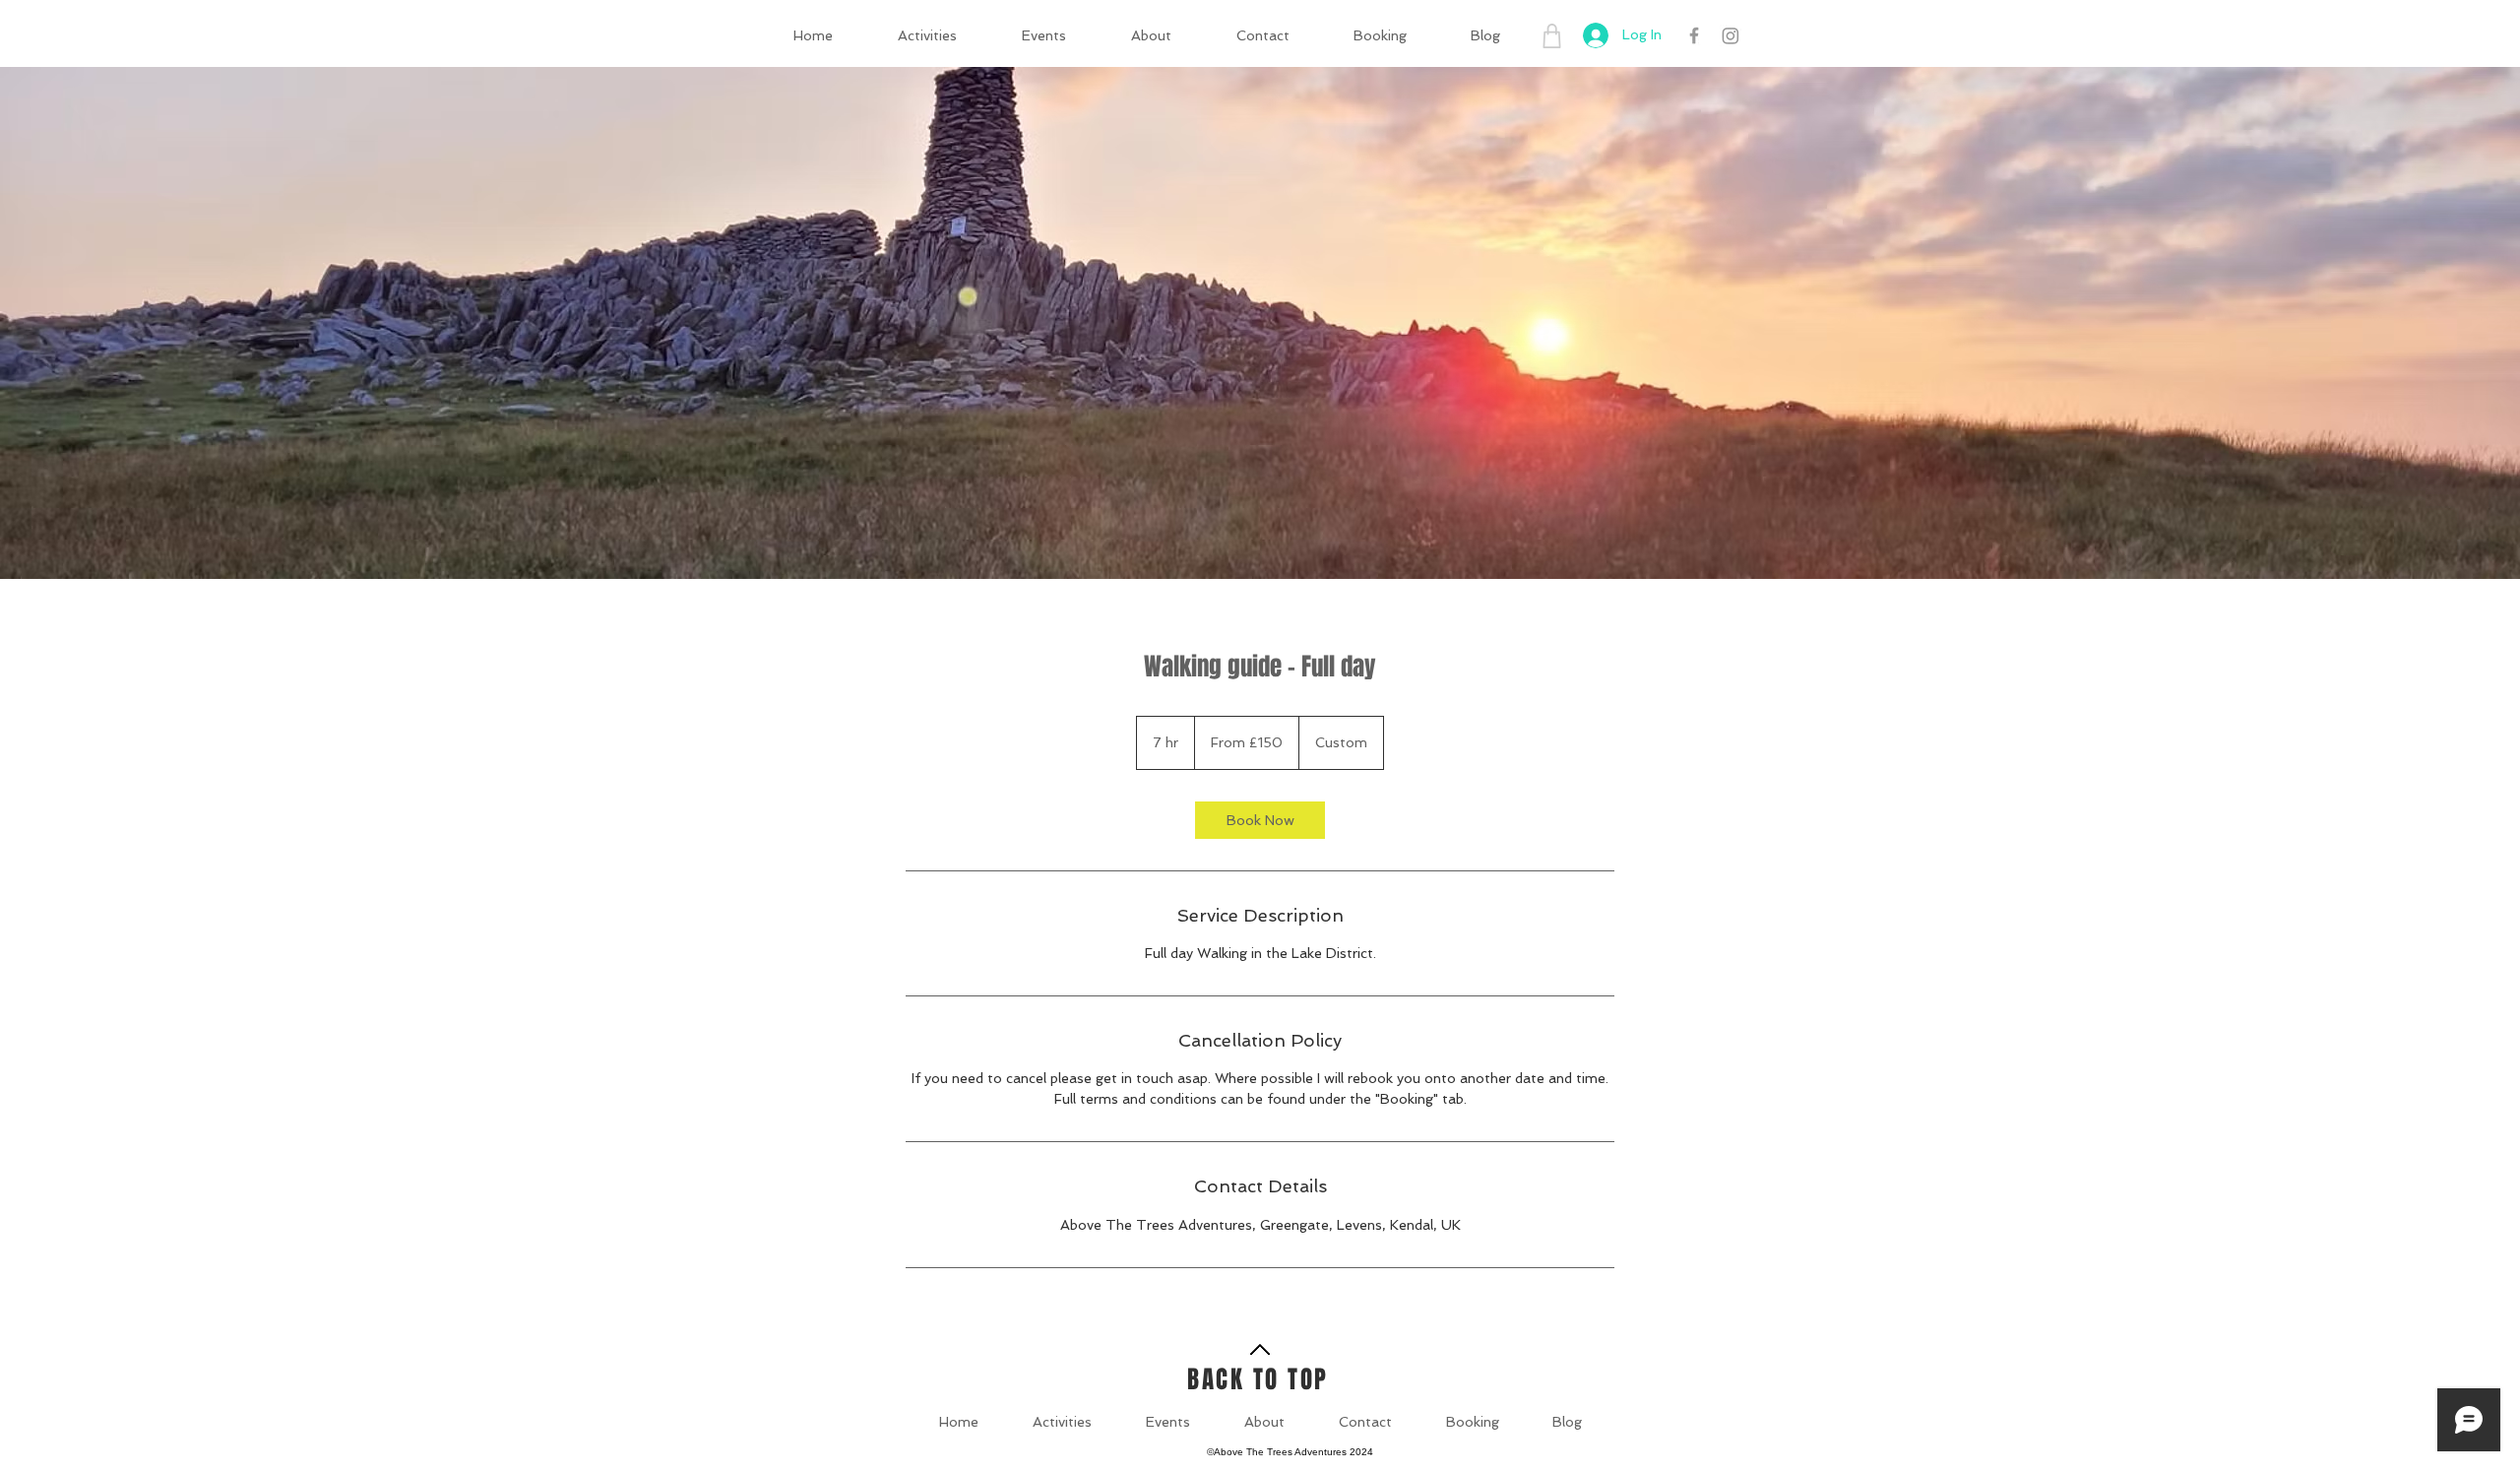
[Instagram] (1731, 35)
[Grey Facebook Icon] (1694, 35)
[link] (1260, 820)
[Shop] (1551, 35)
